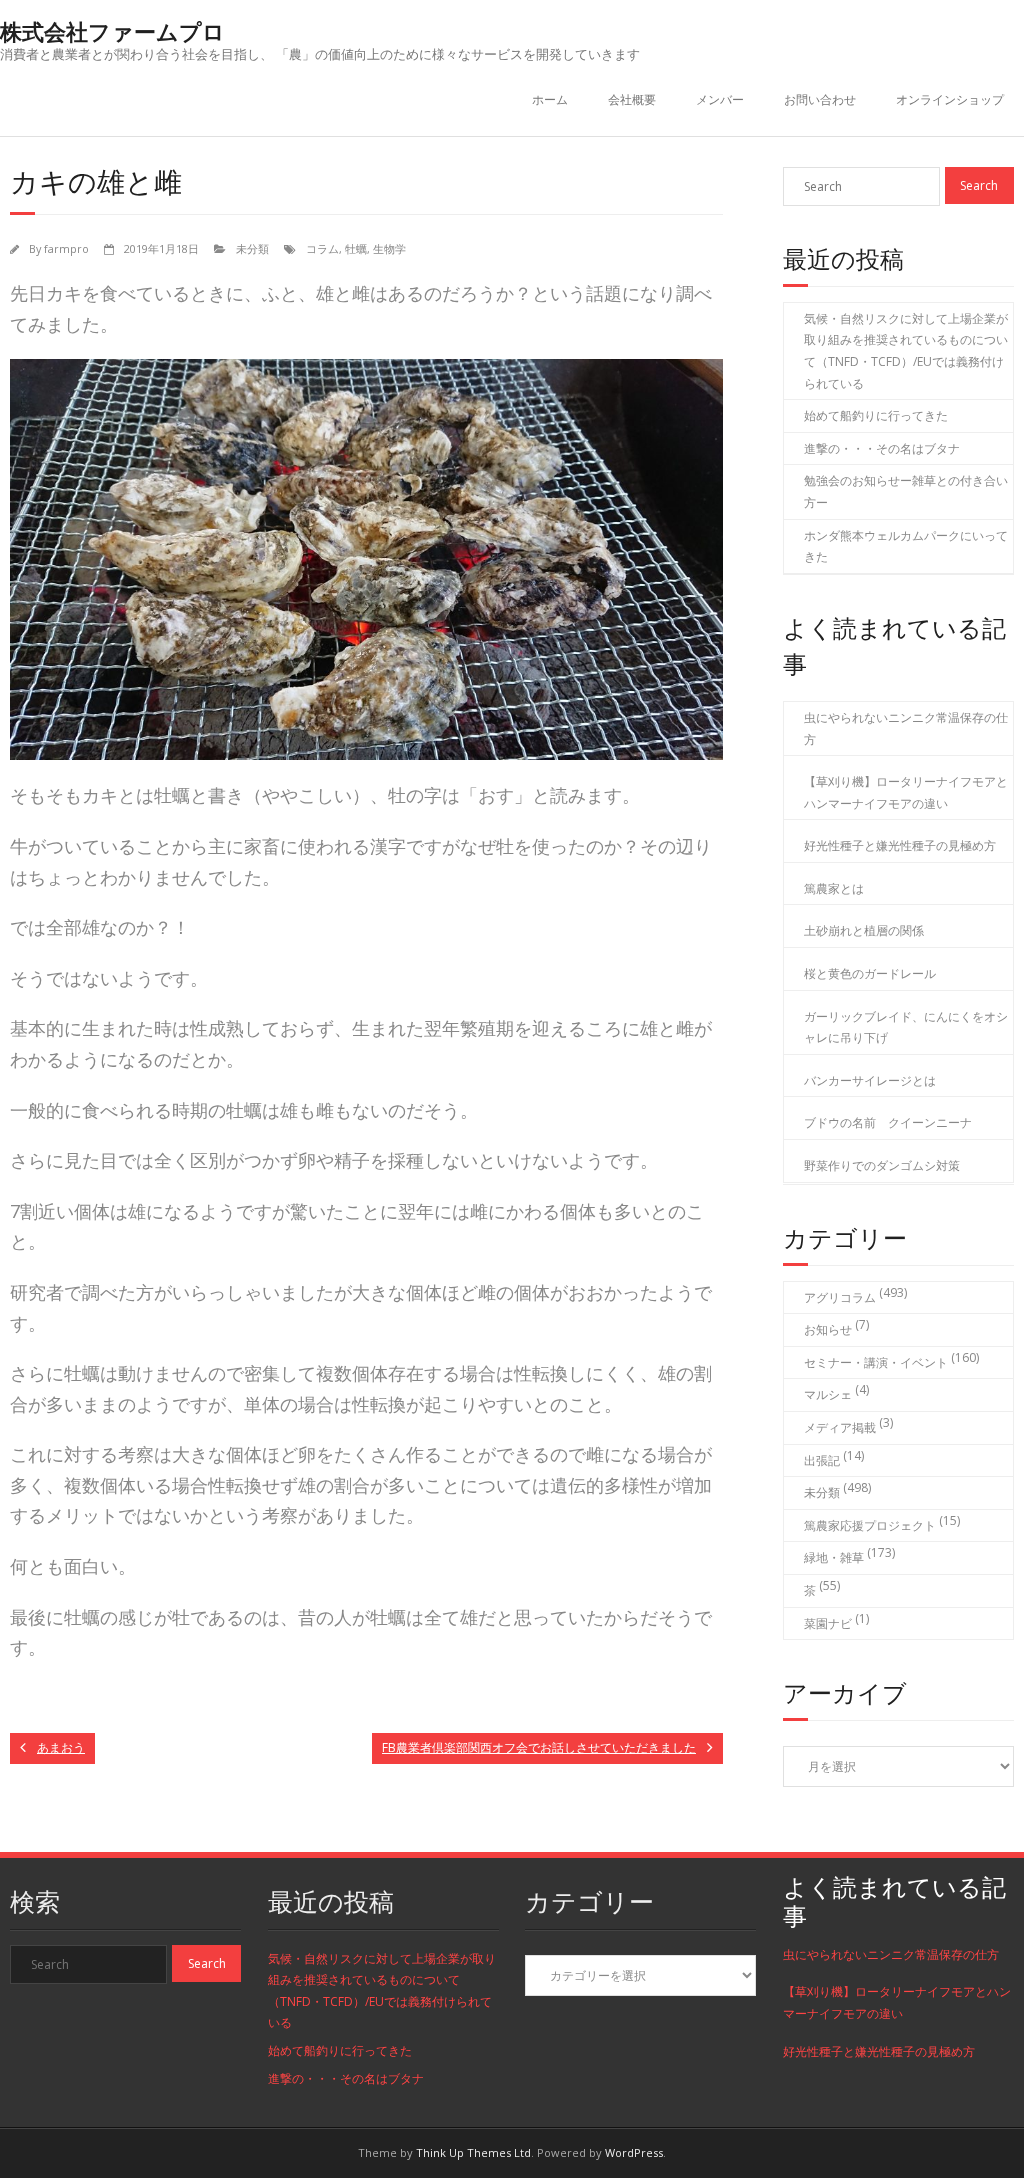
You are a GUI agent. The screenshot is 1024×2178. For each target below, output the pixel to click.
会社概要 (632, 99)
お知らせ (828, 1329)
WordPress (634, 2152)
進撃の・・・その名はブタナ (882, 448)
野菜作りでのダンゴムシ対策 (882, 1165)
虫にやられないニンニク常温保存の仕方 (906, 728)
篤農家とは (834, 888)
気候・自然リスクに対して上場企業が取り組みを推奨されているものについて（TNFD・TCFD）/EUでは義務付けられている (906, 351)
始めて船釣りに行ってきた (876, 415)
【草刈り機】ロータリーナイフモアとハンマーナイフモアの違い (906, 792)
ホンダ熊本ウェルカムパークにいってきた (906, 546)
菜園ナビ (828, 1623)
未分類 (252, 248)
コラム (322, 248)
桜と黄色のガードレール (870, 973)
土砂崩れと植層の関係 (864, 930)
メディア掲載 (840, 1427)
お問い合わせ (820, 99)
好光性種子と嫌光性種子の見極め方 (900, 845)
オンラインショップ (950, 99)
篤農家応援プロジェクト (870, 1525)
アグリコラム (840, 1297)
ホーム (550, 99)
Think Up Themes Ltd (473, 2152)
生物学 (389, 248)
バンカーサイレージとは (870, 1080)
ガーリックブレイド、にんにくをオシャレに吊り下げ (906, 1027)
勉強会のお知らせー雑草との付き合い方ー (906, 491)
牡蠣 (356, 248)
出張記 (822, 1460)
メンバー (720, 99)
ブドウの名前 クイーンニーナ (888, 1122)
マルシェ (828, 1394)
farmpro (66, 248)
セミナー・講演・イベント (876, 1362)
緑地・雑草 (834, 1557)
